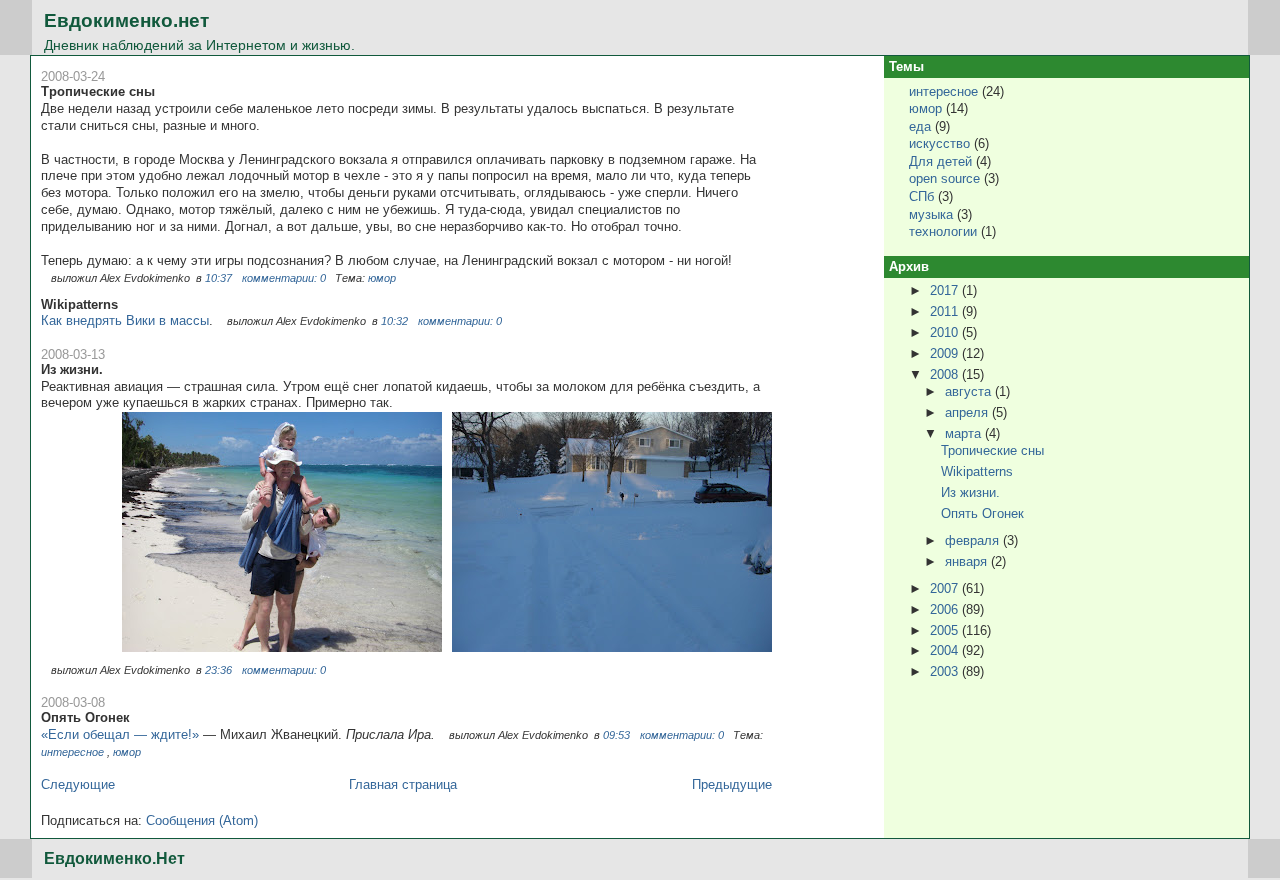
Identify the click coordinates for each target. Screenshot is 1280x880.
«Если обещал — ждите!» (120, 734)
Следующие (78, 784)
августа (970, 391)
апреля (968, 412)
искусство (939, 143)
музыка (931, 214)
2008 (946, 374)
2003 (946, 671)
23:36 (218, 670)
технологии (943, 231)
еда (920, 126)
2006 (946, 609)
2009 (946, 353)
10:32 (394, 321)
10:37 (218, 278)
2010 (946, 332)
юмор (382, 278)
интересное (72, 752)
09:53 (616, 735)
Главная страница (403, 784)
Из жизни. (72, 369)
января (968, 561)
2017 (946, 290)
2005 (946, 630)
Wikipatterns (79, 304)
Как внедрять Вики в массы (125, 320)
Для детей (940, 161)
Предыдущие (732, 784)
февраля (974, 540)
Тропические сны (98, 91)
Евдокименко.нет (126, 20)
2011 (946, 311)
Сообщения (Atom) (202, 820)
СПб (921, 196)
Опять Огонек (85, 717)
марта (965, 433)
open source (944, 178)
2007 (946, 588)
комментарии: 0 (285, 278)
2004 (946, 650)
